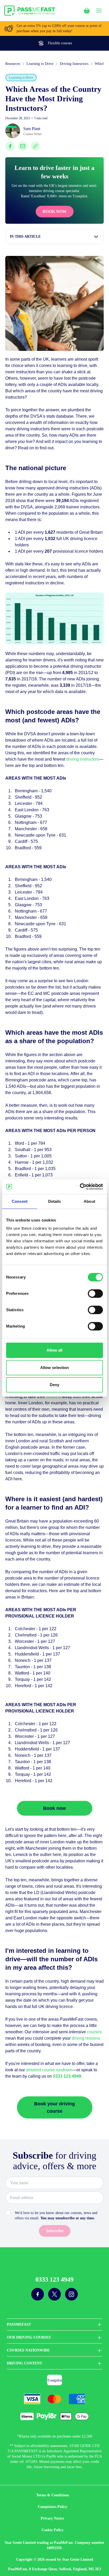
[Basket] (87, 11)
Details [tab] (55, 1201)
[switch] (95, 1294)
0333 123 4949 (54, 2279)
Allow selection (55, 1368)
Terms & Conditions (53, 2495)
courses (94, 2032)
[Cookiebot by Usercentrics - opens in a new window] (80, 1187)
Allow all (55, 1350)
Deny (54, 1385)
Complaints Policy (53, 2507)
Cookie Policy (53, 2530)
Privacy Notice (52, 2518)
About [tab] (89, 1201)
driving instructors (83, 759)
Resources (13, 64)
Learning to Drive (40, 64)
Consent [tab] (20, 1201)
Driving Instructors (74, 64)
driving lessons (86, 2038)
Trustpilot (54, 2380)
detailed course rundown (49, 2070)
